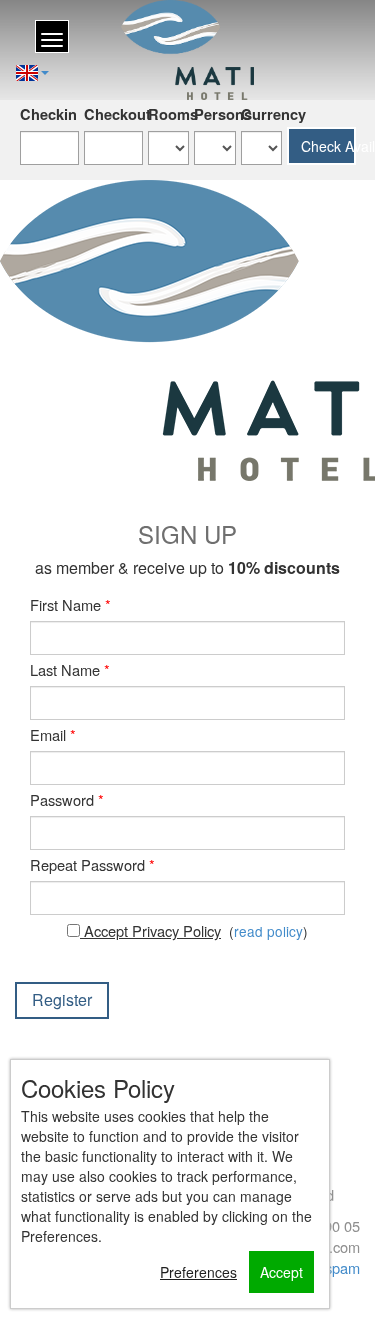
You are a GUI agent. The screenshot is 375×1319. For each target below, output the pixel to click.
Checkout (113, 114)
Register (62, 999)
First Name (70, 604)
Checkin (48, 114)
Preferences (198, 1272)
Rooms (168, 114)
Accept (281, 1272)
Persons (214, 114)
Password (67, 799)
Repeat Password (92, 864)
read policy (268, 931)
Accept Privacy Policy (150, 930)
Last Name (70, 669)
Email (53, 734)
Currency (261, 114)
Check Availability (328, 146)
